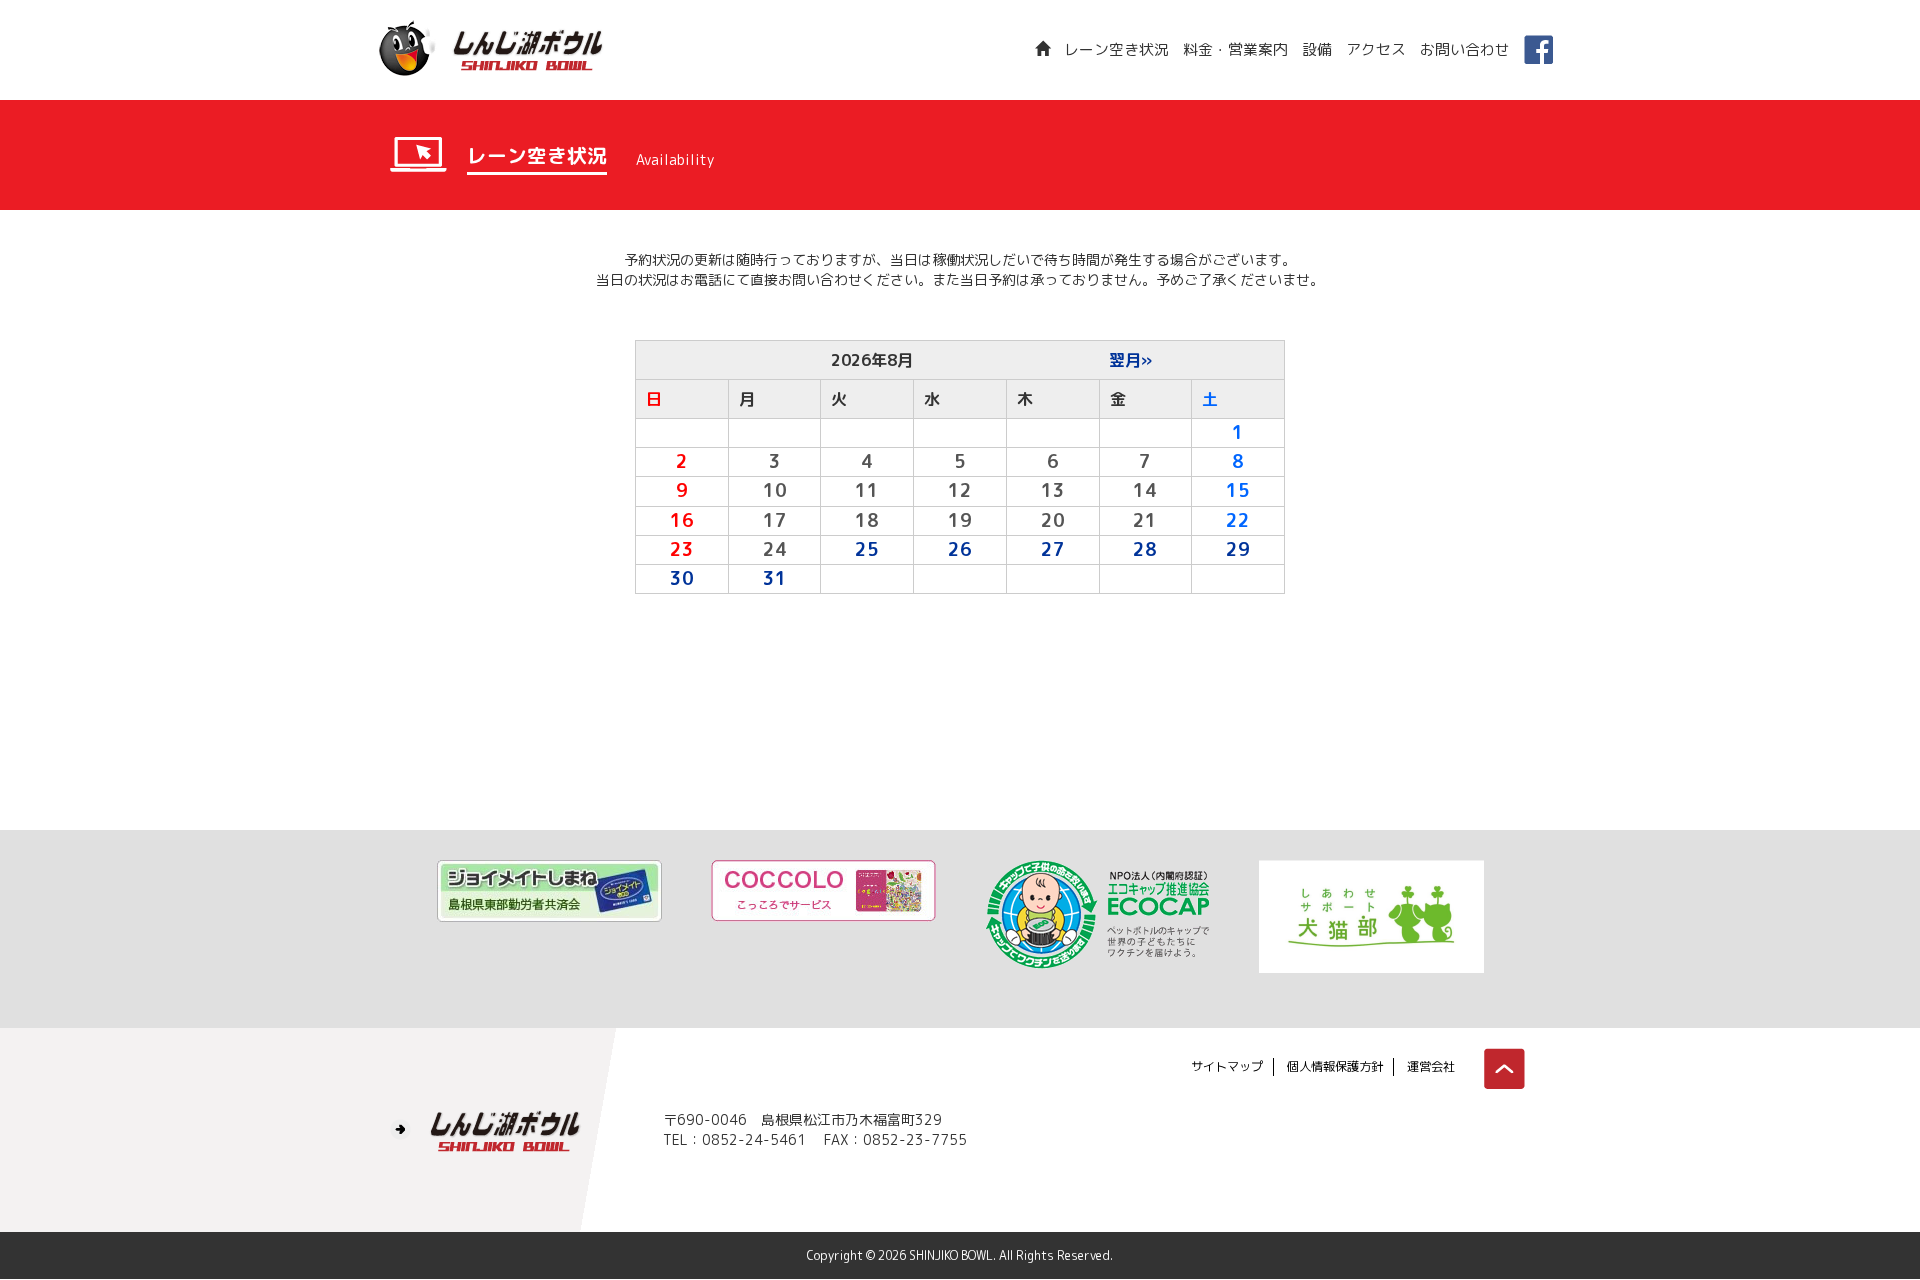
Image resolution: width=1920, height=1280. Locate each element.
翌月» (1130, 360)
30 (682, 578)
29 (1238, 549)
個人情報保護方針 (1335, 1066)
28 (1145, 549)
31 (775, 578)
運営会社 (1431, 1066)
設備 (1317, 49)
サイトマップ (1227, 1066)
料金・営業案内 (1235, 49)
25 (867, 549)
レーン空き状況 (1116, 49)
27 (1053, 549)
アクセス (1376, 49)
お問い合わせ (1465, 49)
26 (960, 549)
